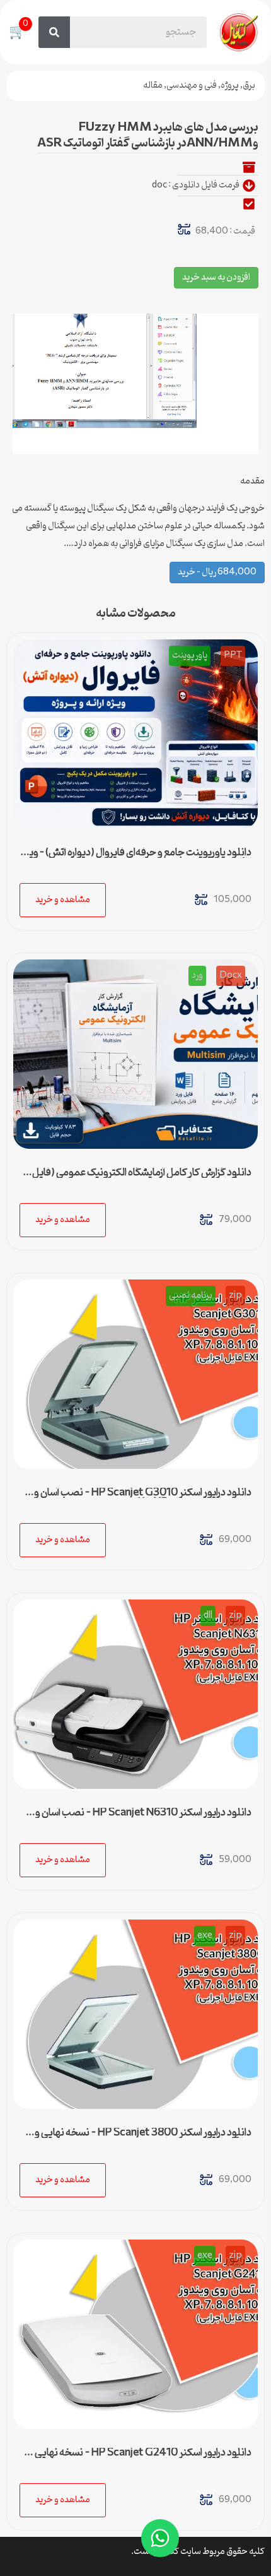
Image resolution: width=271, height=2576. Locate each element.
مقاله (153, 86)
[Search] (54, 32)
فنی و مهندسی (192, 86)
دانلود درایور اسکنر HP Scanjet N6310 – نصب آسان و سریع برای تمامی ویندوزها (143, 1818)
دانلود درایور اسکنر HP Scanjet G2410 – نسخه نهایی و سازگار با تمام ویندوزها (140, 2458)
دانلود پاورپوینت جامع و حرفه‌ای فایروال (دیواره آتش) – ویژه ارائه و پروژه (136, 858)
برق (249, 86)
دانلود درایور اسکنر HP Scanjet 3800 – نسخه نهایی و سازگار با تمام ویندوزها (143, 2138)
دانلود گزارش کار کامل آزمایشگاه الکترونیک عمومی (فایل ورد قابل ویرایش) (142, 1178)
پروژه (230, 86)
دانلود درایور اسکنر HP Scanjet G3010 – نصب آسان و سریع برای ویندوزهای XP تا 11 (143, 1498)
